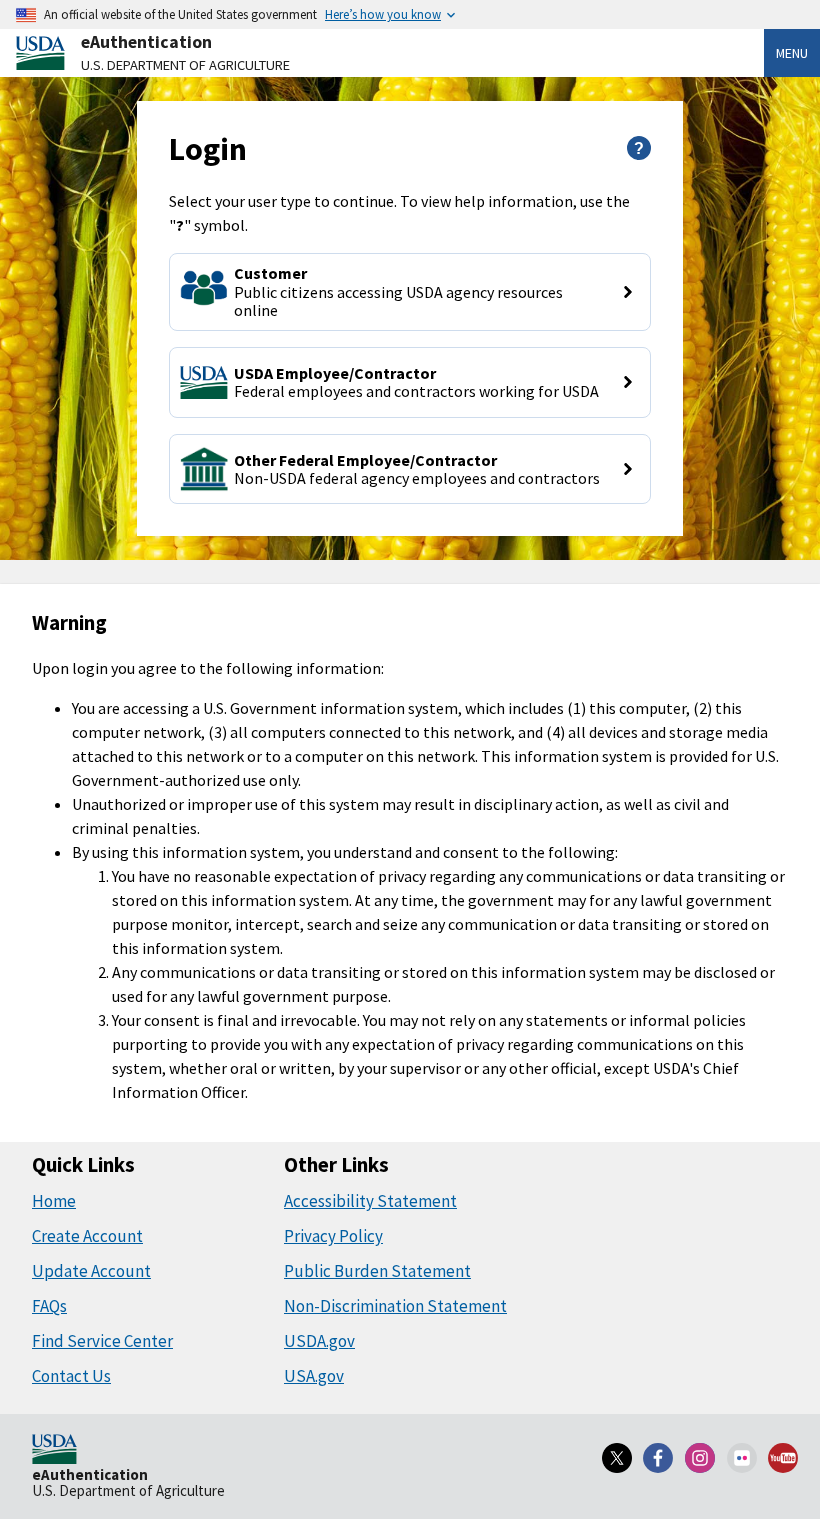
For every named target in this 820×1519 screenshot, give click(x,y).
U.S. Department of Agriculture (185, 65)
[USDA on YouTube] (783, 1458)
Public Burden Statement (377, 1271)
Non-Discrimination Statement (395, 1306)
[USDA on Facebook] (659, 1458)
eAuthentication (146, 42)
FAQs (49, 1306)
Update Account (91, 1271)
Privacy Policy (333, 1236)
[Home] (54, 1451)
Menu (792, 53)
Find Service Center (102, 1341)
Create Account (87, 1236)
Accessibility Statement (370, 1201)
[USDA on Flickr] (742, 1458)
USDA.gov (319, 1341)
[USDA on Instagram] (700, 1458)
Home (54, 1201)
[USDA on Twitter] (617, 1458)
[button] (410, 292)
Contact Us (71, 1376)
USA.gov (314, 1376)
